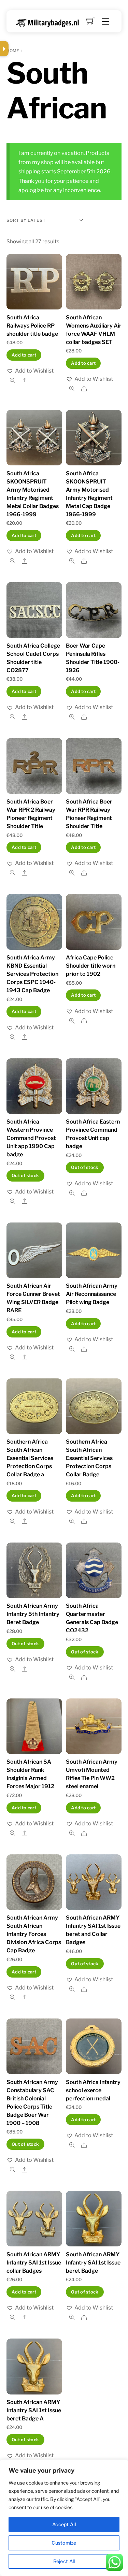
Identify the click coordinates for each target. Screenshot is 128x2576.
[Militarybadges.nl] (50, 22)
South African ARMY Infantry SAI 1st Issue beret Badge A (34, 2410)
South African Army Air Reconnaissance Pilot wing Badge (92, 1294)
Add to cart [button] (24, 355)
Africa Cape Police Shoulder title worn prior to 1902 (91, 966)
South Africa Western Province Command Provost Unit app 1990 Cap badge (31, 1138)
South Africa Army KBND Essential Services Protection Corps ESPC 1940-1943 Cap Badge (32, 974)
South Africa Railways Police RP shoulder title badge (32, 326)
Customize (64, 2543)
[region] (64, 2518)
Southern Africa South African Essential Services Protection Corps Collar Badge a (30, 1458)
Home (13, 51)
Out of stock (25, 1176)
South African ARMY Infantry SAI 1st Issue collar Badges (34, 2263)
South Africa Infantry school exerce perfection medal (93, 2090)
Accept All (64, 2524)
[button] (30, 371)
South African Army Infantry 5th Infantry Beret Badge (33, 1614)
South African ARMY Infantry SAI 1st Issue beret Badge (93, 2263)
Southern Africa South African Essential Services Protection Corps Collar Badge (89, 1458)
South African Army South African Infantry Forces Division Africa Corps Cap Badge (34, 1934)
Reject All (64, 2561)
